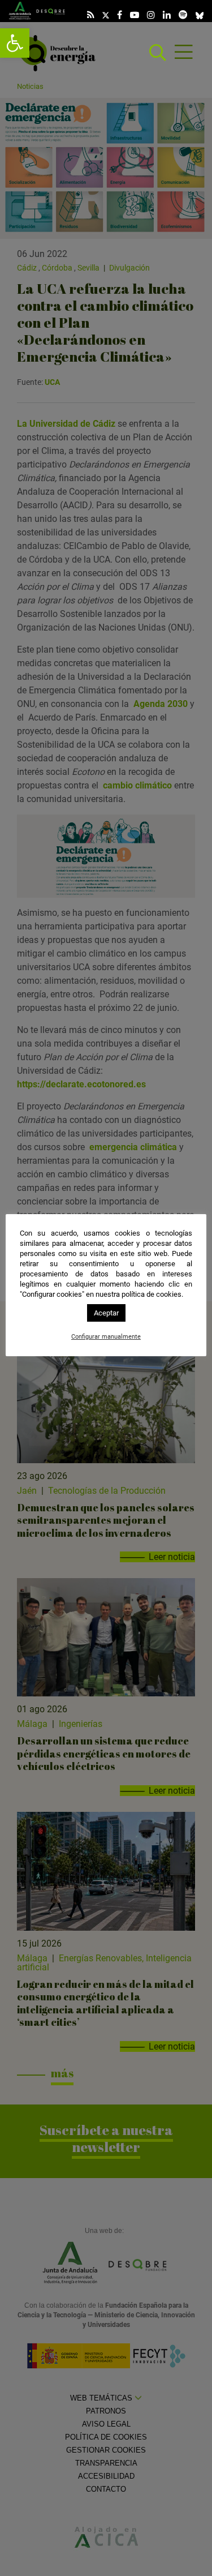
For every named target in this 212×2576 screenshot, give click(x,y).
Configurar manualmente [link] (106, 1337)
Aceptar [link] (106, 1313)
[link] (15, 43)
